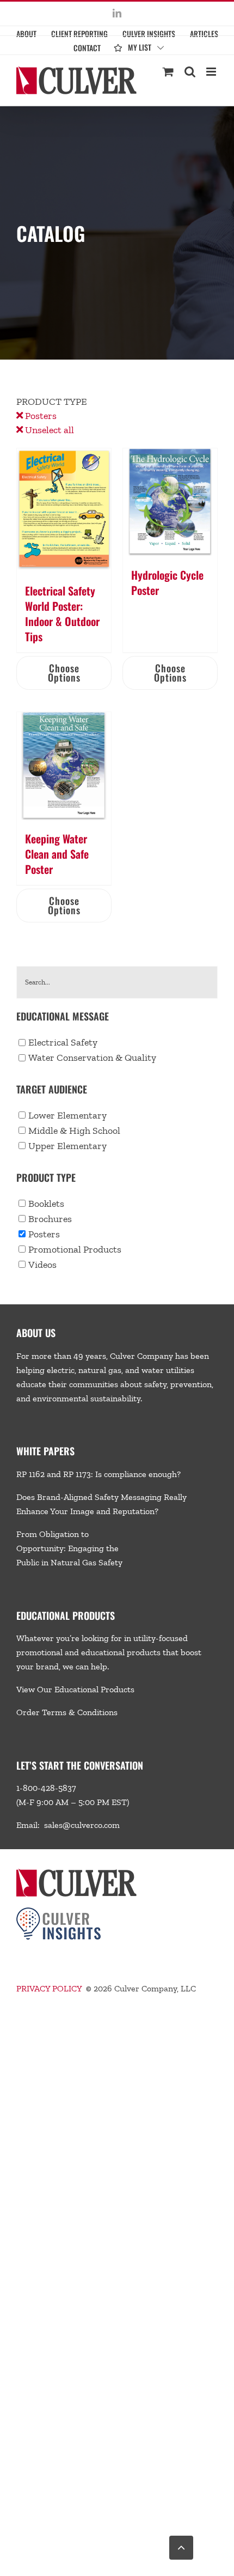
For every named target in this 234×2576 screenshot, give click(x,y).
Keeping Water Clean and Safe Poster (57, 854)
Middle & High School (74, 1131)
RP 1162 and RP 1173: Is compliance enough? (98, 1474)
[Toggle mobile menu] (212, 72)
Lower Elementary (67, 1115)
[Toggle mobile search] (190, 72)
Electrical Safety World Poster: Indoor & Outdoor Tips (62, 613)
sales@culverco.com (82, 1825)
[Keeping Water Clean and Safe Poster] (64, 766)
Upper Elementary (67, 1146)
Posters (40, 416)
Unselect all (48, 430)
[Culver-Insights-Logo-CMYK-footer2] (59, 1912)
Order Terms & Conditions (67, 1712)
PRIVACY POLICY (49, 1988)
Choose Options (64, 673)
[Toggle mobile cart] (168, 72)
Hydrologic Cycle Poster (167, 582)
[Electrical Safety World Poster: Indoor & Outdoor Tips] (64, 510)
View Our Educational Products (75, 1689)
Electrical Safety (63, 1042)
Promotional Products (75, 1249)
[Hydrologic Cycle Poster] (170, 502)
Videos (42, 1265)
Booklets (46, 1204)
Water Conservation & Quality (92, 1058)
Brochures (50, 1219)
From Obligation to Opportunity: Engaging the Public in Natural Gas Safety (69, 1548)
